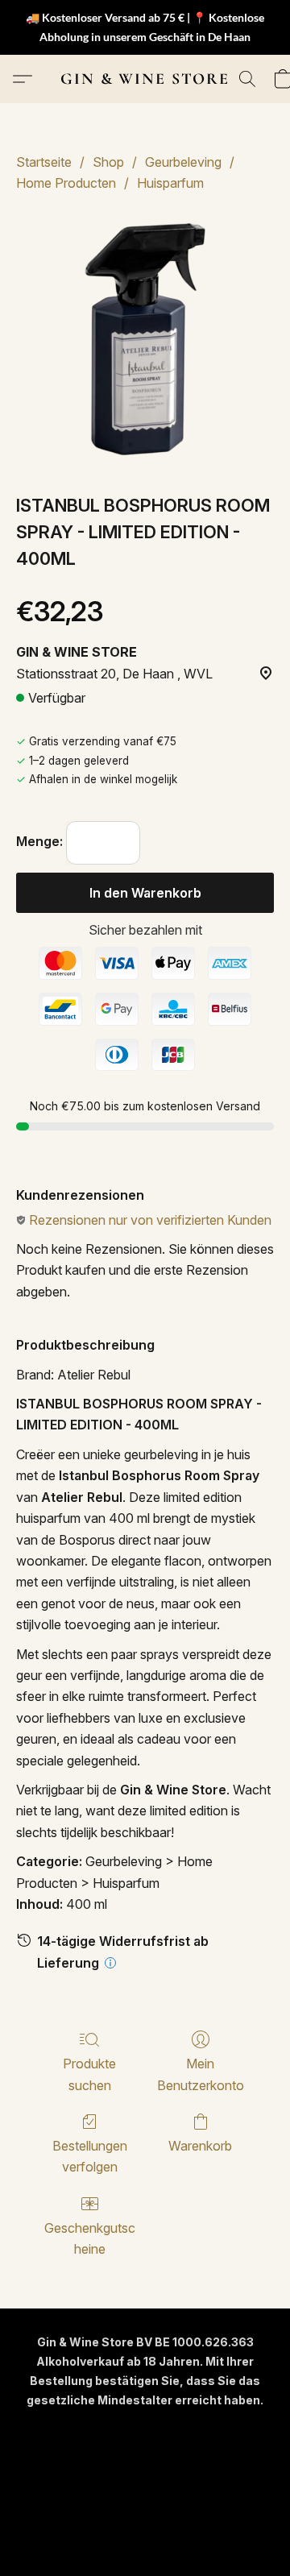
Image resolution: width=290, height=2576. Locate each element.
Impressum (102, 2505)
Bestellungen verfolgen (90, 2156)
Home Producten (66, 183)
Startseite (44, 162)
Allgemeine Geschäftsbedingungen (145, 2456)
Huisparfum (170, 183)
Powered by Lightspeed (145, 2533)
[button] (145, 79)
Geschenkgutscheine (90, 2238)
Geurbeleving (183, 162)
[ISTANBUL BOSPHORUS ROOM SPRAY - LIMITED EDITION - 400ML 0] (145, 339)
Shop (108, 162)
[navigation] (145, 2429)
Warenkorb (200, 2146)
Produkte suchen (89, 2074)
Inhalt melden (182, 2505)
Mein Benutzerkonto (201, 2074)
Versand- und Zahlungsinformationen (145, 2481)
